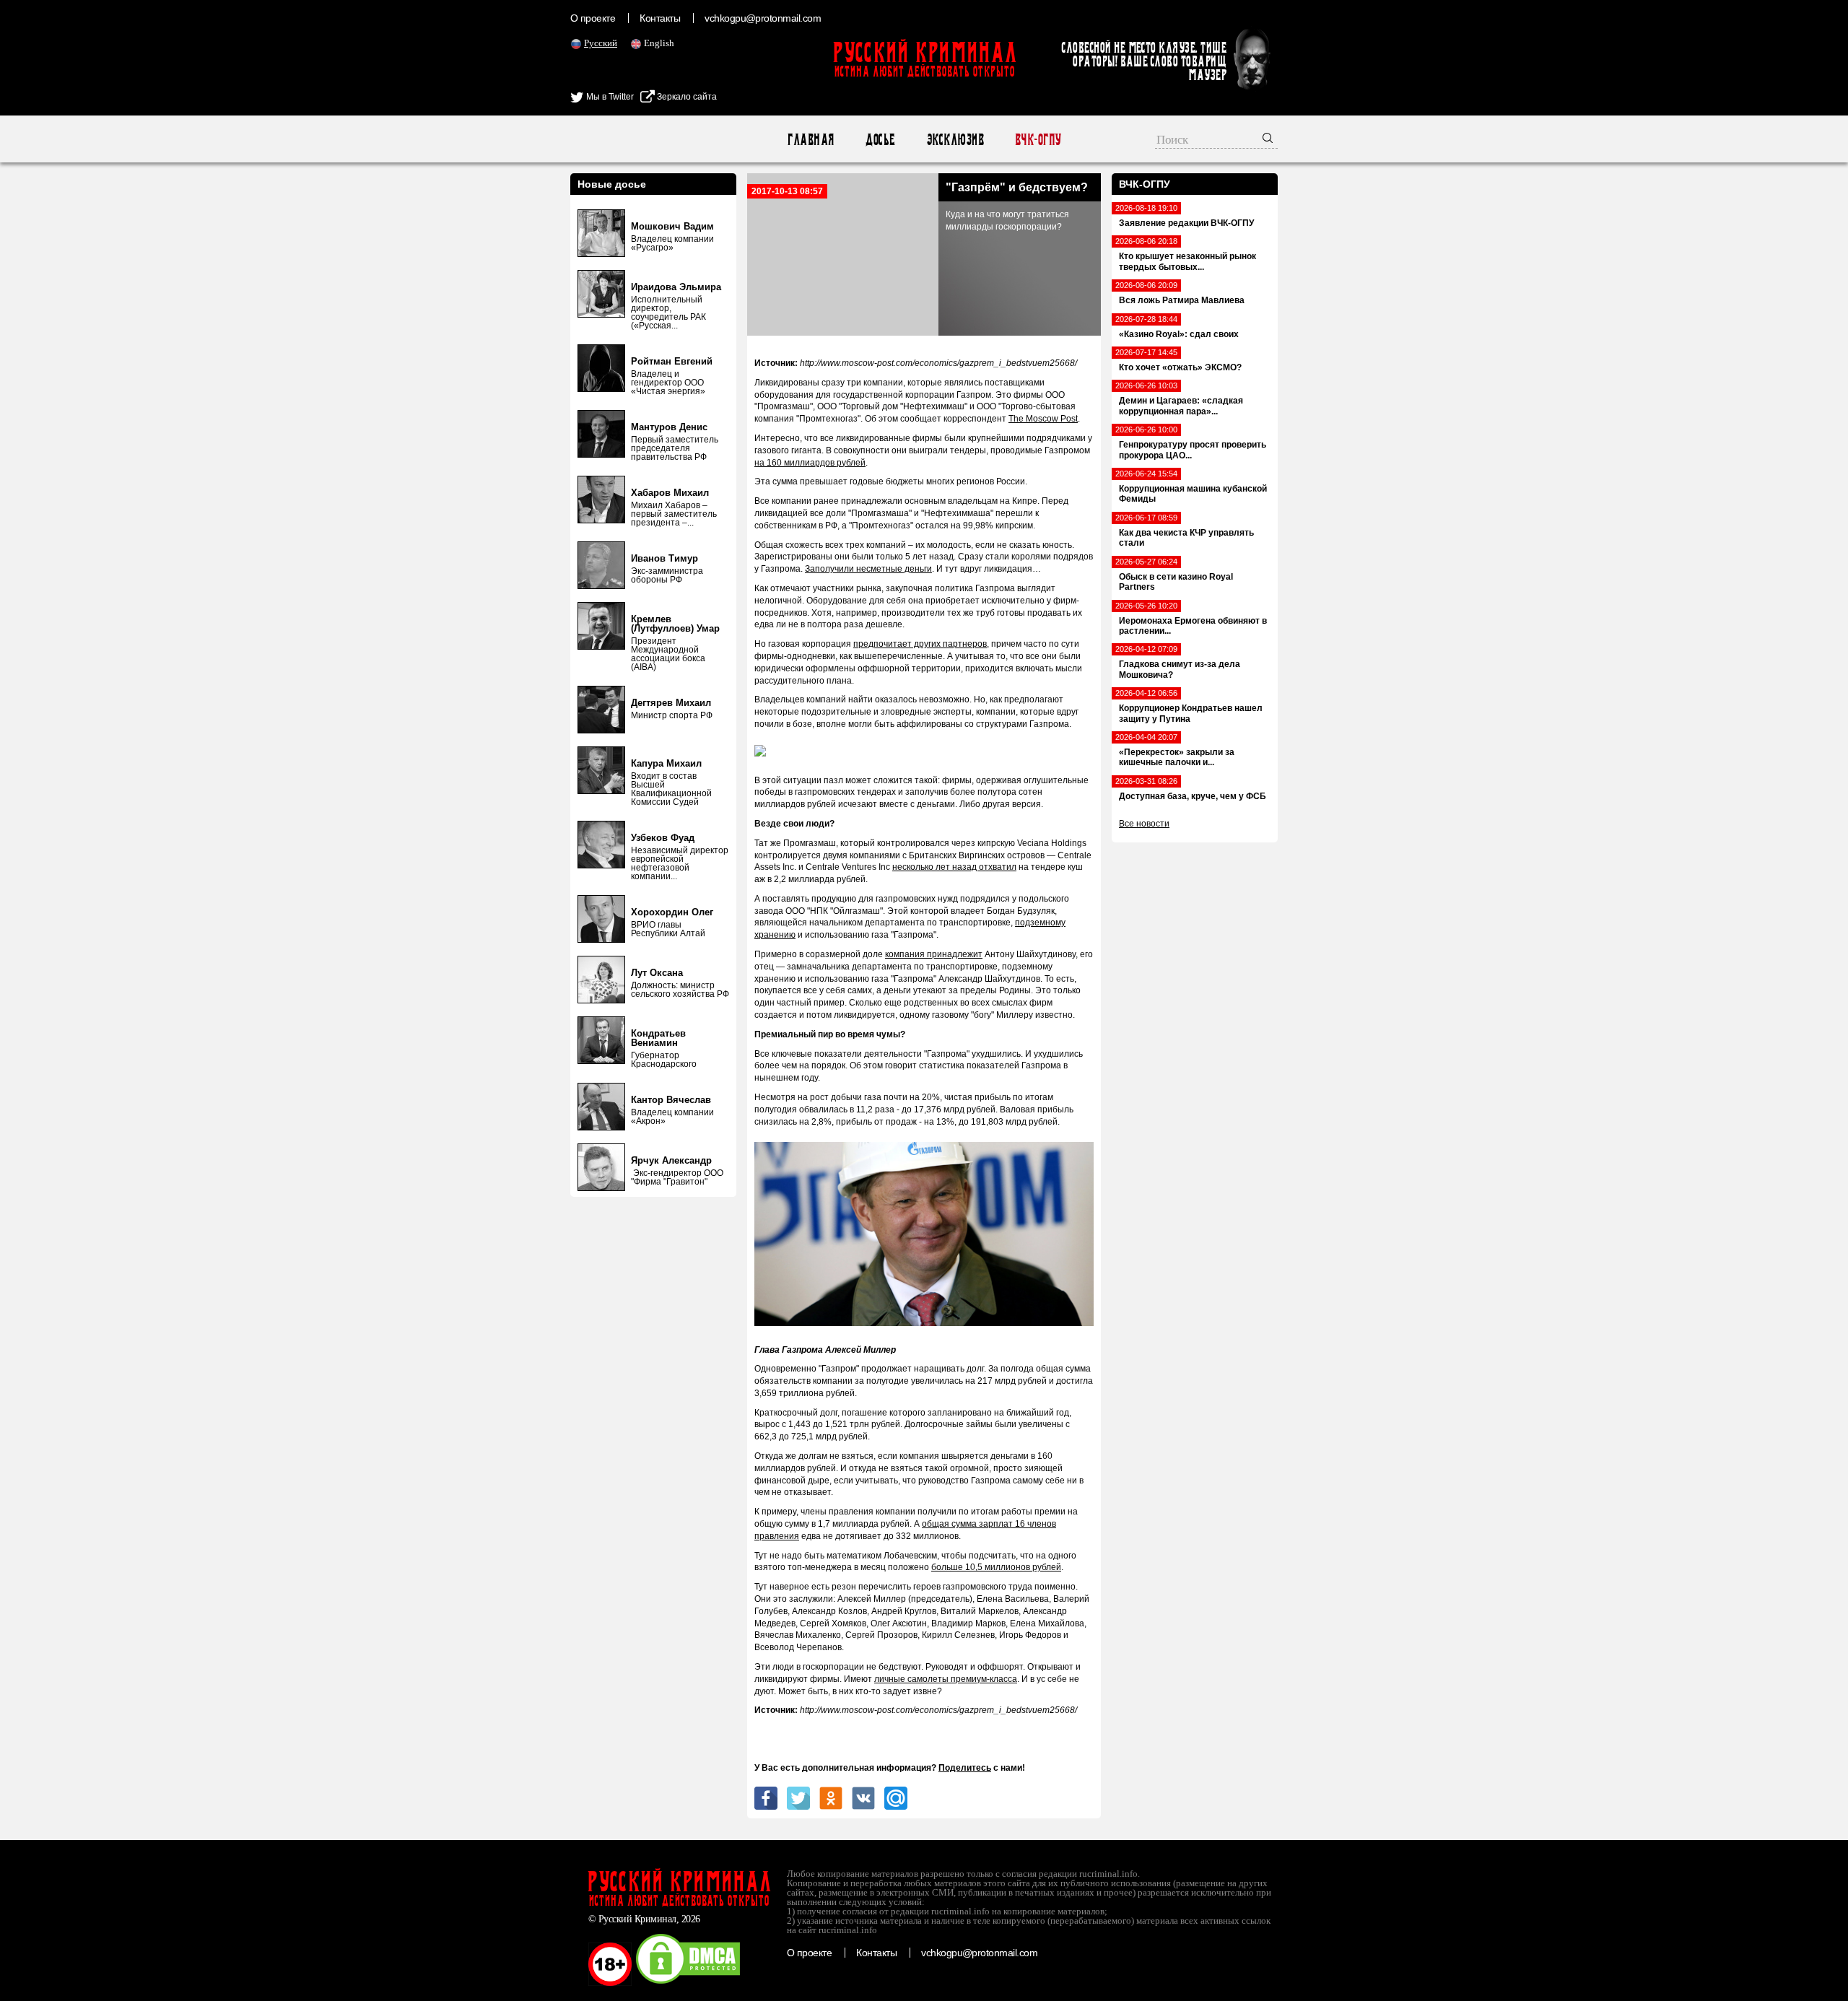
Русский (601, 43)
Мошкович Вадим (672, 226)
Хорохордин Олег (672, 912)
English (659, 43)
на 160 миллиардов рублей (810, 463)
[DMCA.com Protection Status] (688, 1983)
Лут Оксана (657, 973)
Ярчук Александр (671, 1160)
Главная (810, 140)
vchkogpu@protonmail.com (763, 18)
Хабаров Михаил (670, 493)
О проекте (593, 18)
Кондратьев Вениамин (658, 1038)
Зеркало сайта (686, 97)
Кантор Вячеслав (671, 1100)
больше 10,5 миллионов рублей (996, 1567)
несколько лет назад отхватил (954, 867)
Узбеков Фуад (663, 838)
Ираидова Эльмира (676, 287)
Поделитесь (965, 1768)
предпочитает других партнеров (920, 644)
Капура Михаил (666, 763)
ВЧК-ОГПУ (1038, 140)
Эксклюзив (955, 140)
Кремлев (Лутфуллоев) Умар (675, 624)
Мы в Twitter (609, 97)
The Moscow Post (1043, 419)
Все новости (1144, 824)
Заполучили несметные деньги (868, 569)
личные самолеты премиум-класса (946, 1679)
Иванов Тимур (664, 558)
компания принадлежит (934, 954)
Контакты (660, 18)
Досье (880, 140)
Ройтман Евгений (672, 361)
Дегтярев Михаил (671, 703)
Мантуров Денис (669, 427)
